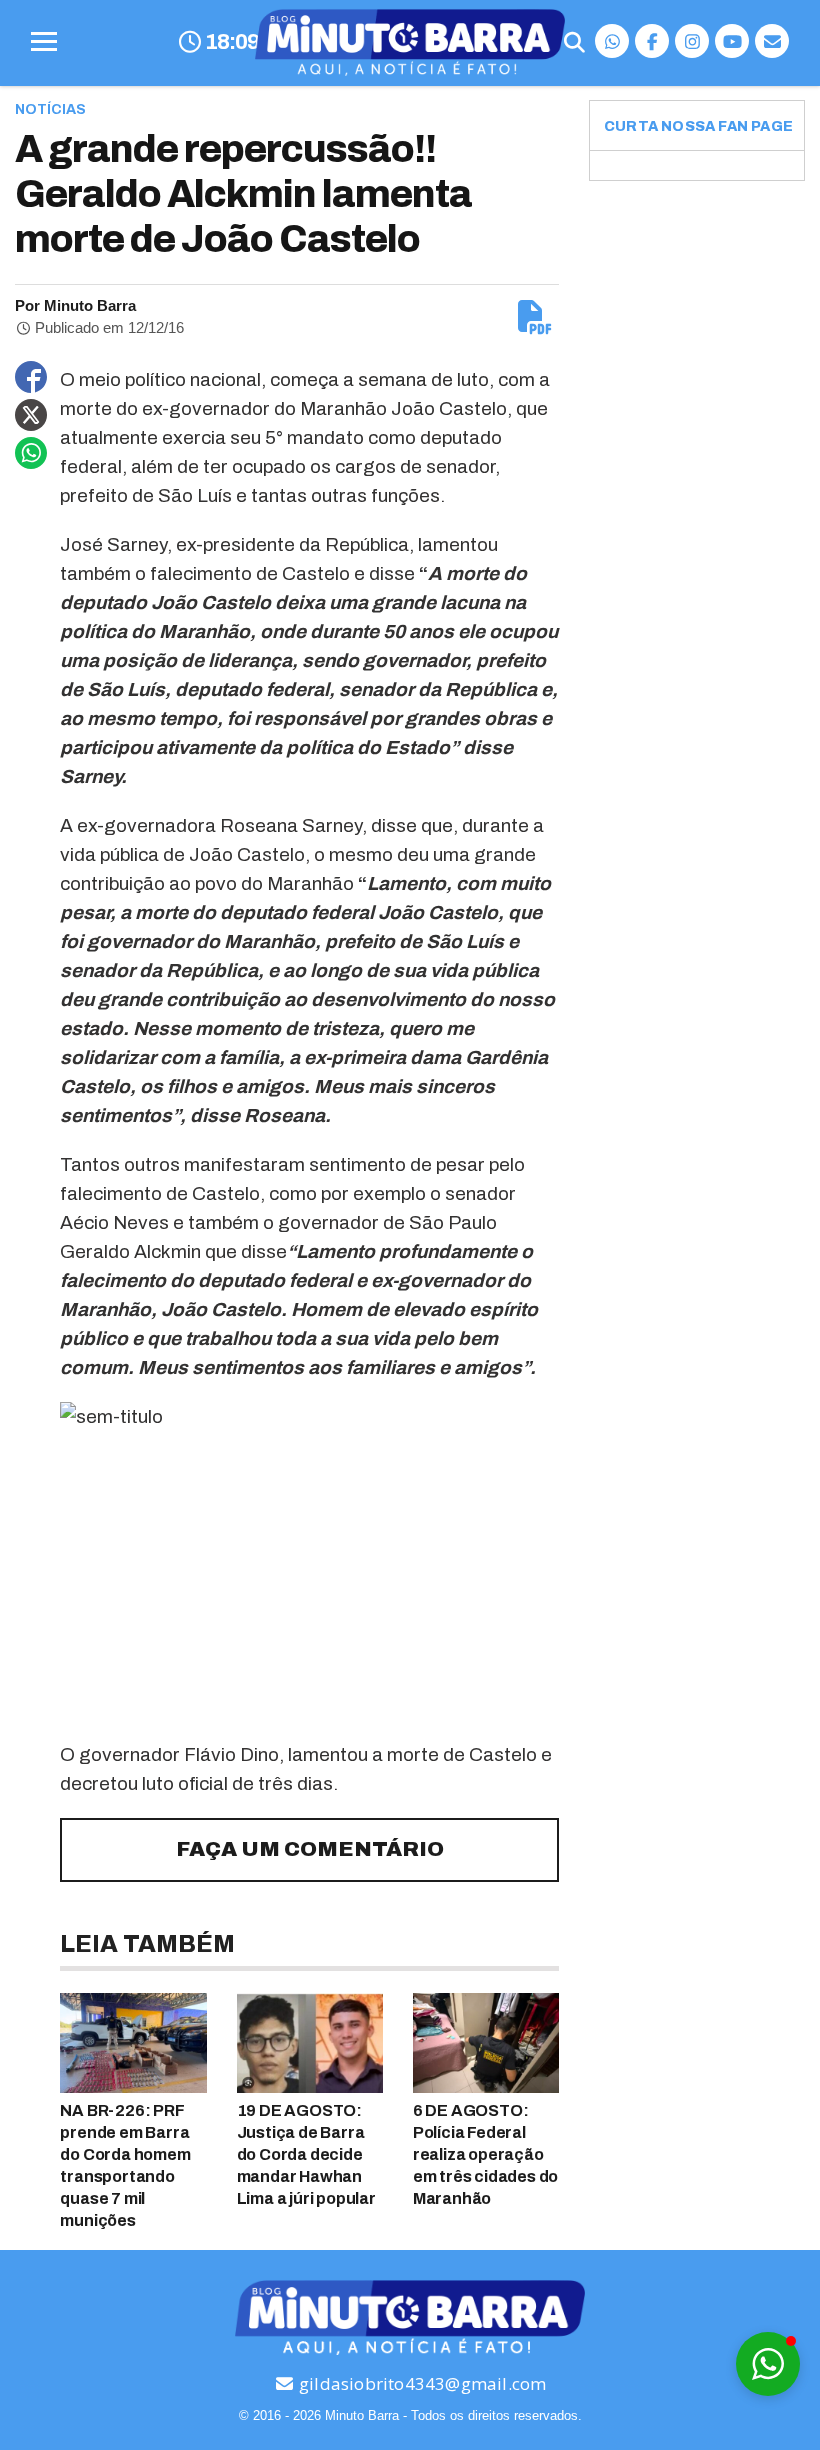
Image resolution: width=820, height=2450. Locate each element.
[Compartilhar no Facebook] (31, 377)
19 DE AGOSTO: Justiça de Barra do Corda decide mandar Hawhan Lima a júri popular (306, 2154)
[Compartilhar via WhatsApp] (31, 453)
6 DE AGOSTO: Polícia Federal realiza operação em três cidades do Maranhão (485, 2154)
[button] (768, 2364)
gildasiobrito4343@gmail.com (421, 2383)
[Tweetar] (31, 415)
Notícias (50, 109)
